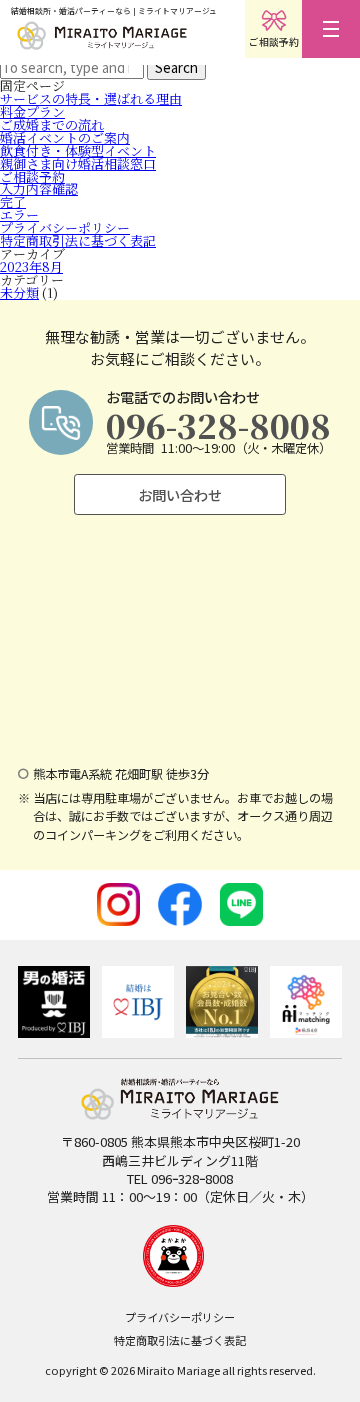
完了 (13, 201)
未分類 (19, 292)
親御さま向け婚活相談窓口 (78, 163)
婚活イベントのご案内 (65, 137)
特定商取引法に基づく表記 (78, 240)
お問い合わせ (180, 494)
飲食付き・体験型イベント (78, 150)
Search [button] (176, 67)
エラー (19, 214)
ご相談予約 (32, 176)
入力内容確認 (39, 188)
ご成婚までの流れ (52, 124)
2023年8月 (31, 266)
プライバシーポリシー (65, 227)
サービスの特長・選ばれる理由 (91, 98)
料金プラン (32, 111)
